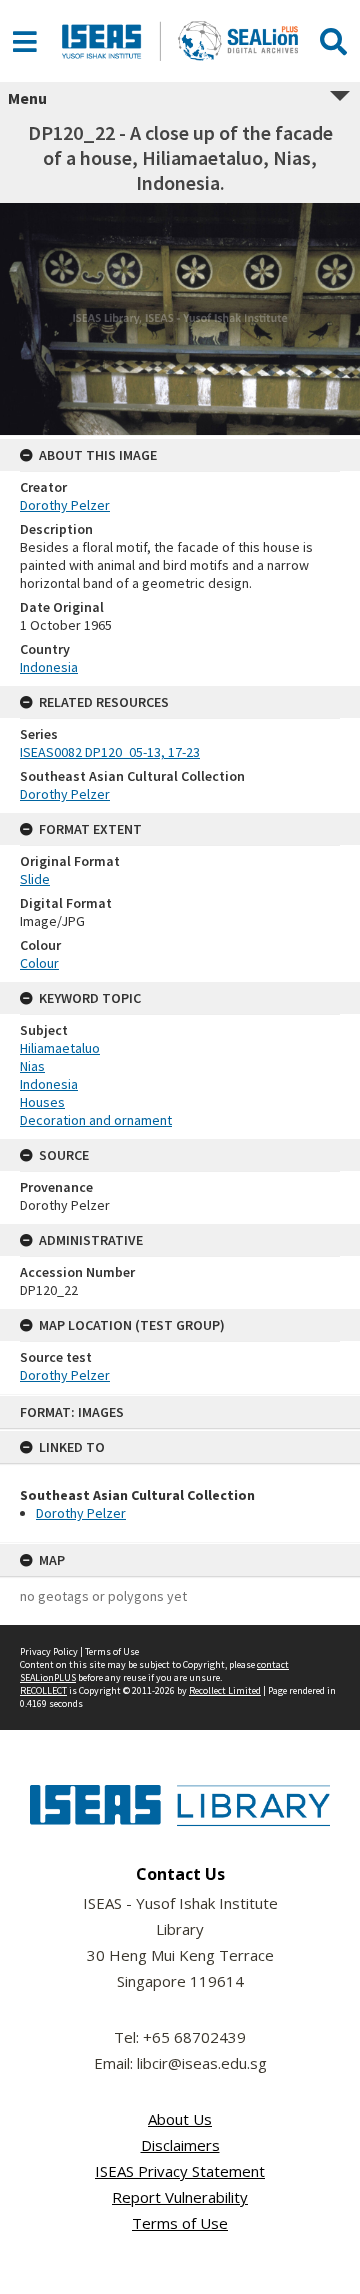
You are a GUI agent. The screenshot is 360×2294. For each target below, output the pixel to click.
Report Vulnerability (180, 2197)
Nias (32, 1066)
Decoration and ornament (96, 1120)
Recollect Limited (225, 1690)
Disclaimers (180, 2145)
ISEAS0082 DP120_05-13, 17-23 (110, 752)
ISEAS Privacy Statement (180, 2171)
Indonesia (49, 667)
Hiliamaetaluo (60, 1048)
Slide (35, 879)
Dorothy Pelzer (81, 1513)
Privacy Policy (49, 1651)
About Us (180, 2119)
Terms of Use (112, 1651)
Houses (42, 1102)
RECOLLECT (43, 1690)
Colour (39, 963)
